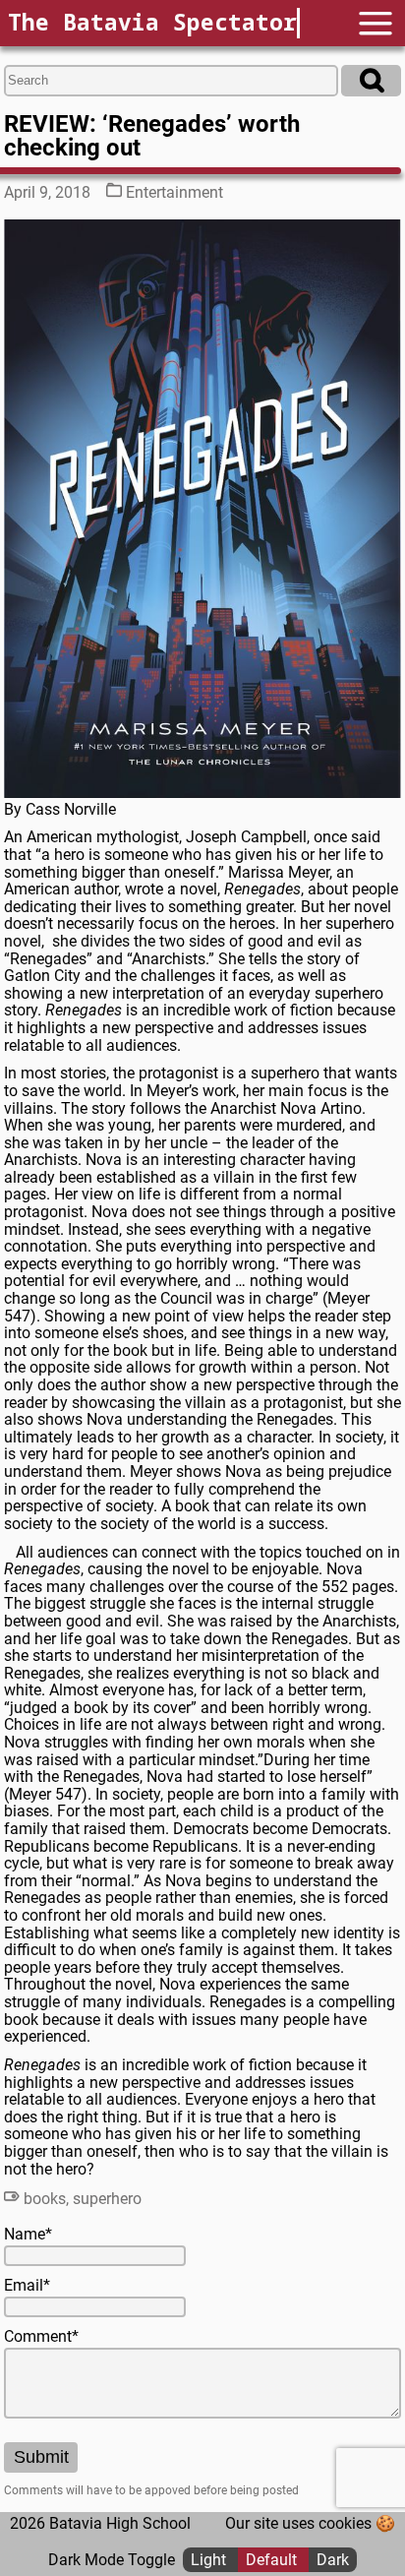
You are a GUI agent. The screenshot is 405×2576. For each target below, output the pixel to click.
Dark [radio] (333, 2560)
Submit (41, 2457)
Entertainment (174, 192)
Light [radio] (210, 2560)
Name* (28, 2235)
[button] (376, 23)
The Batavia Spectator (152, 22)
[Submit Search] (371, 81)
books (45, 2199)
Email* (27, 2286)
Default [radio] (273, 2560)
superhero (107, 2199)
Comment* (41, 2337)
